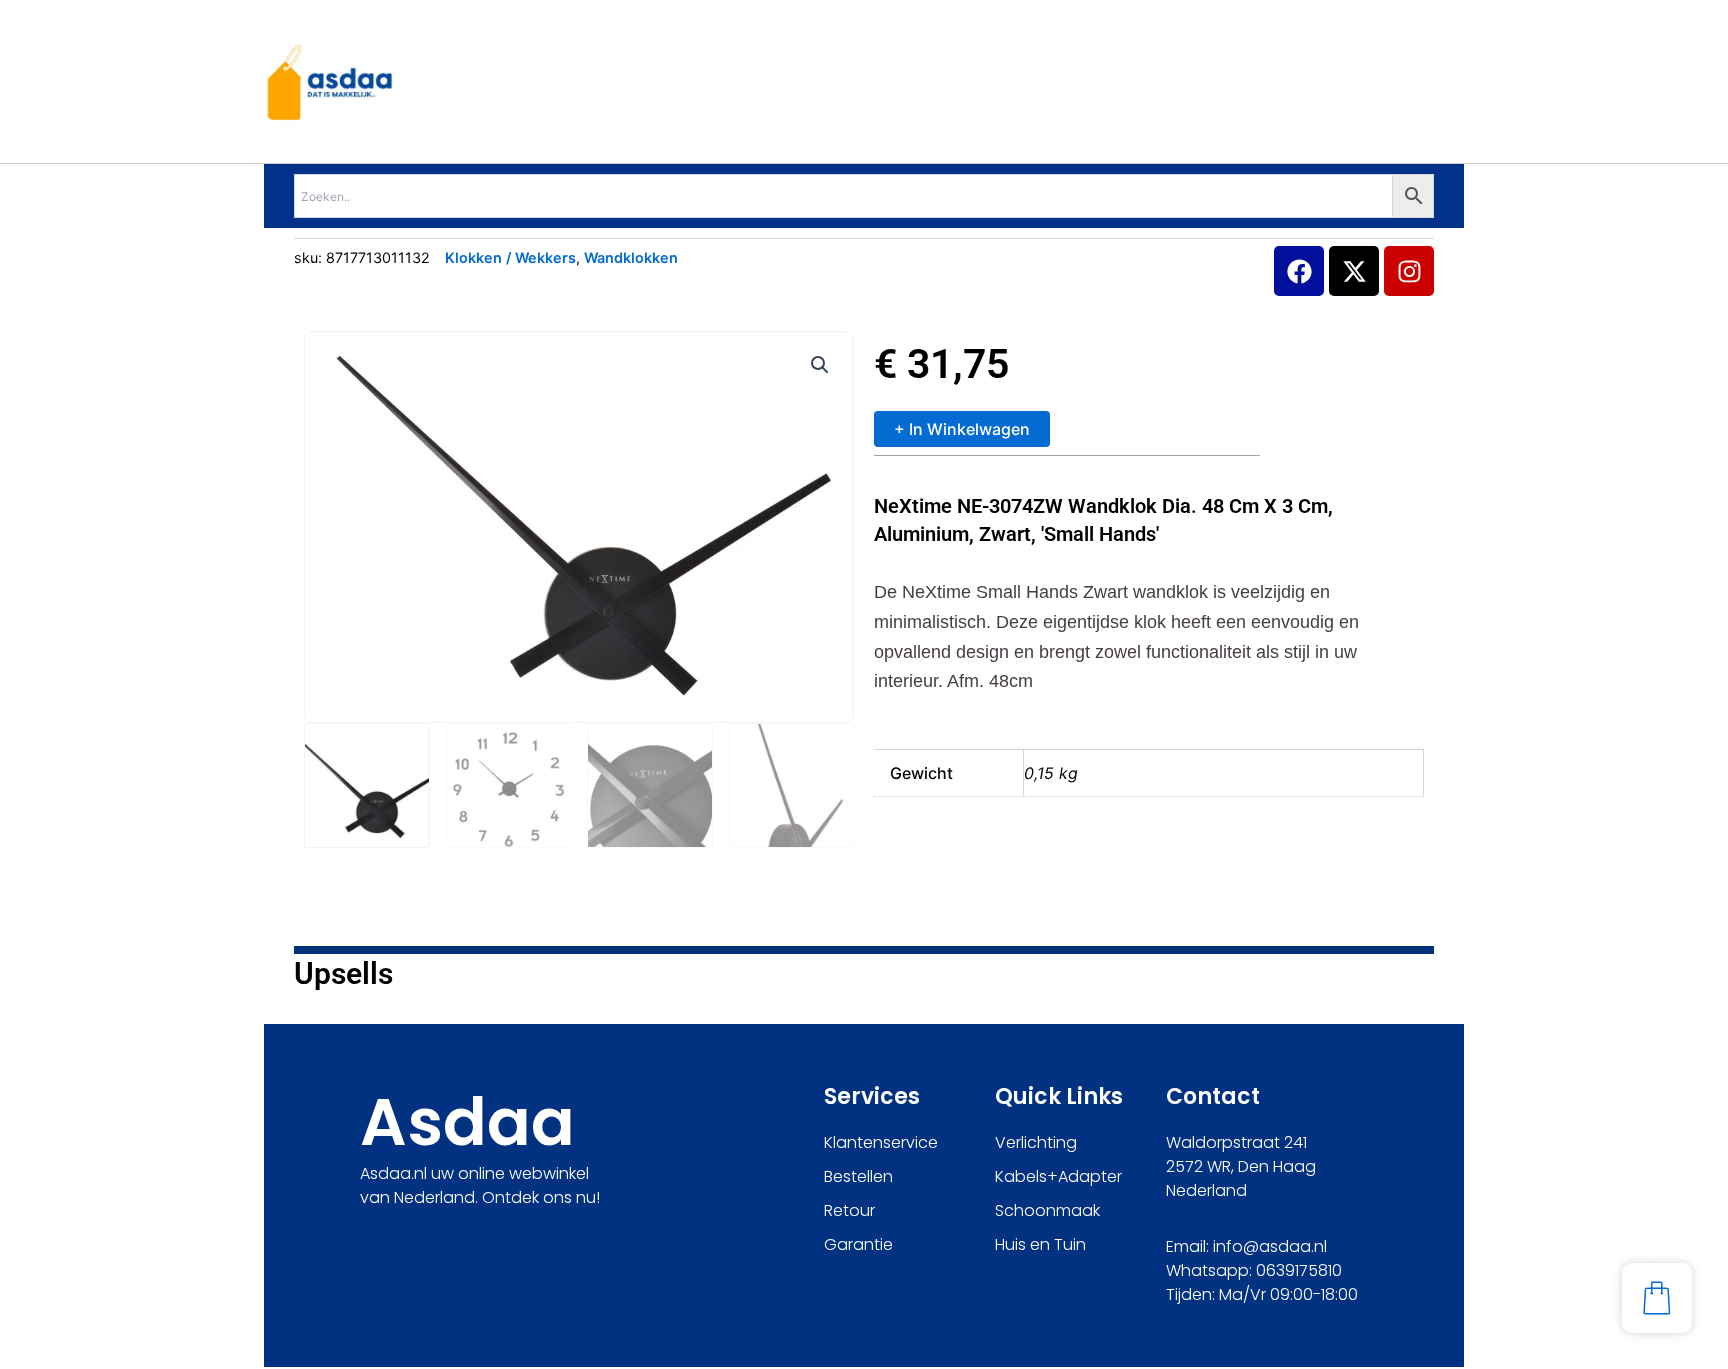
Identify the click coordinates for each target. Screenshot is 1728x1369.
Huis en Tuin (1040, 1244)
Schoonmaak (1047, 1210)
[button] (820, 365)
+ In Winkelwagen (962, 429)
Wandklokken (631, 257)
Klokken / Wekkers (510, 257)
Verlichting (1036, 1142)
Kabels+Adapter (1058, 1176)
